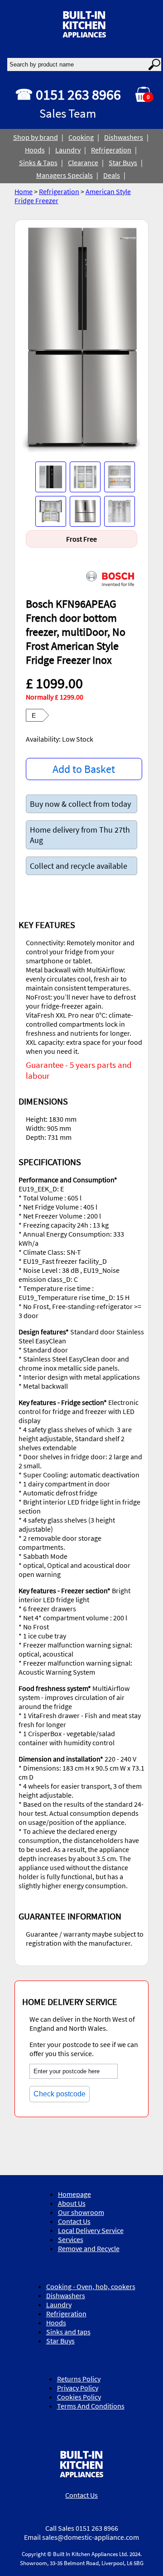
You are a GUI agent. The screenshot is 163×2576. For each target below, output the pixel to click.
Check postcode (60, 2094)
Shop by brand (36, 137)
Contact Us (74, 2221)
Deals (112, 175)
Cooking (81, 137)
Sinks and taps (68, 2332)
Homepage (74, 2194)
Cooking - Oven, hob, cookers (91, 2286)
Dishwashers (124, 137)
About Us (72, 2203)
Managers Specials (65, 175)
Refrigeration (111, 150)
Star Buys (123, 162)
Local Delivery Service (91, 2230)
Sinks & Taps (38, 162)
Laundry (68, 150)
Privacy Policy (78, 2388)
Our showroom (81, 2212)
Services (71, 2239)
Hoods (35, 150)
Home (24, 191)
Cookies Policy (79, 2397)
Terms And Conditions (91, 2406)
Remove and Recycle (89, 2248)
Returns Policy (79, 2379)
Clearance (83, 162)
